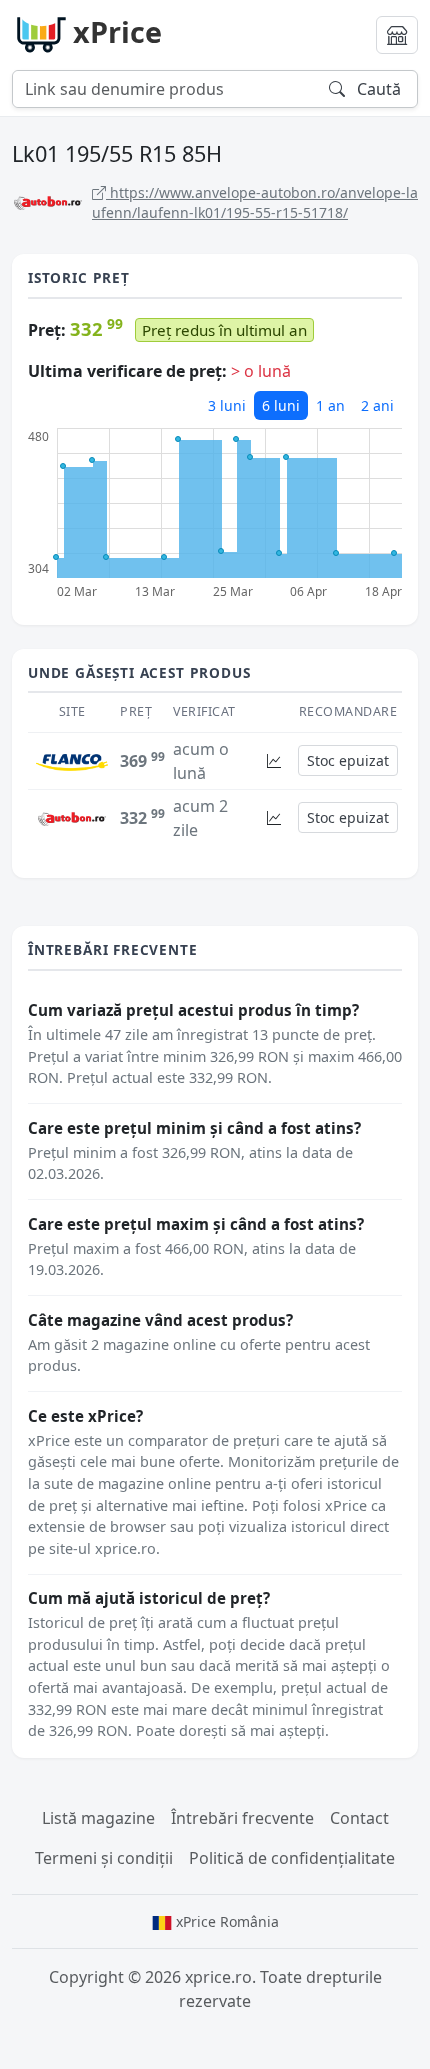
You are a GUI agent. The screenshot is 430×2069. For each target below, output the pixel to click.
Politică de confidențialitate (292, 1858)
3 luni (227, 405)
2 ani (377, 405)
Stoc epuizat (348, 760)
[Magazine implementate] (397, 35)
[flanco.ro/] (72, 761)
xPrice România (225, 1921)
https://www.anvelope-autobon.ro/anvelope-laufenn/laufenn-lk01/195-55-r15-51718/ (255, 202)
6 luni (281, 405)
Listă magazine (98, 1818)
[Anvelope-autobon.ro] (72, 817)
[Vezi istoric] (274, 760)
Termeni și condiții (104, 1858)
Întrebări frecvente (242, 1818)
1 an (330, 405)
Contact (359, 1818)
